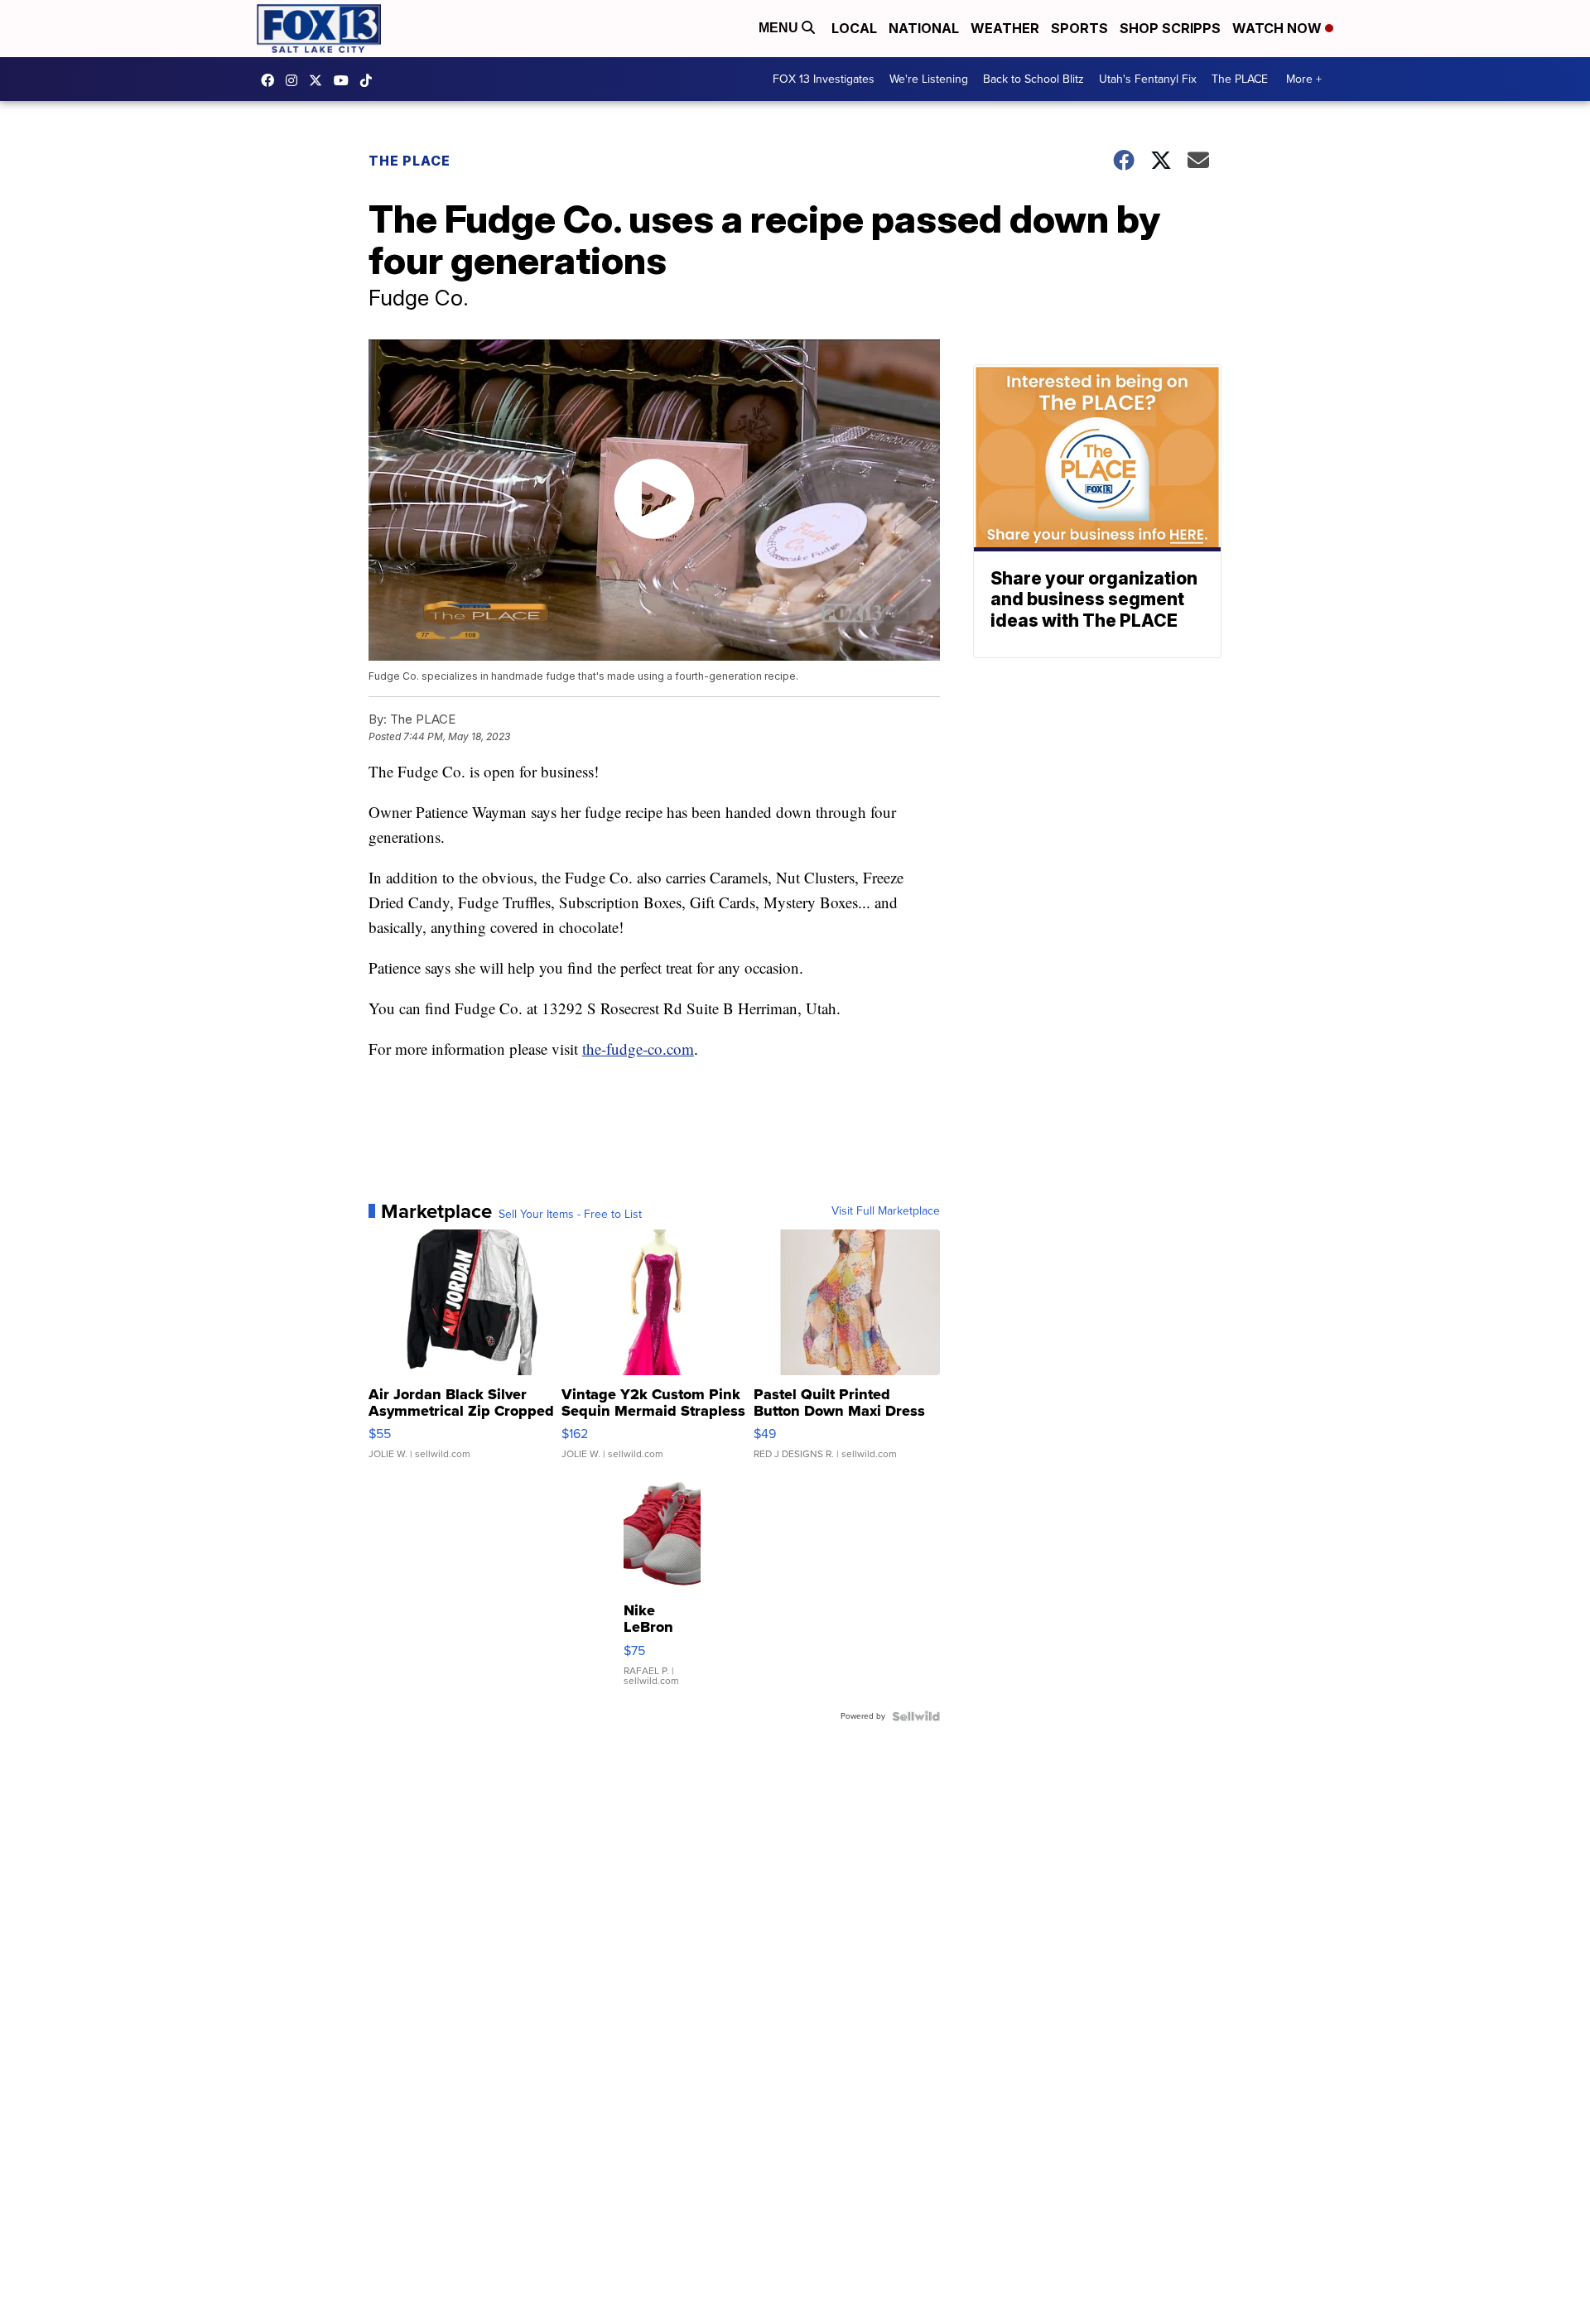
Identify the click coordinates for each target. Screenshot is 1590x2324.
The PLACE (1240, 79)
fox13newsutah (272, 80)
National (924, 28)
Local (854, 28)
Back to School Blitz (1033, 79)
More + (1304, 79)
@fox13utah (370, 80)
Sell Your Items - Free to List (570, 1215)
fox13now (296, 80)
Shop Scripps (1170, 28)
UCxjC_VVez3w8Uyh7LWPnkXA (345, 80)
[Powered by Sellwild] (916, 1716)
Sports (1079, 28)
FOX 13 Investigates (824, 79)
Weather (1005, 28)
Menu (780, 28)
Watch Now (1279, 28)
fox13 (320, 80)
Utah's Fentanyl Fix (1148, 79)
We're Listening (929, 79)
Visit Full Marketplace (886, 1211)
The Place (410, 161)
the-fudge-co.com (638, 1049)
